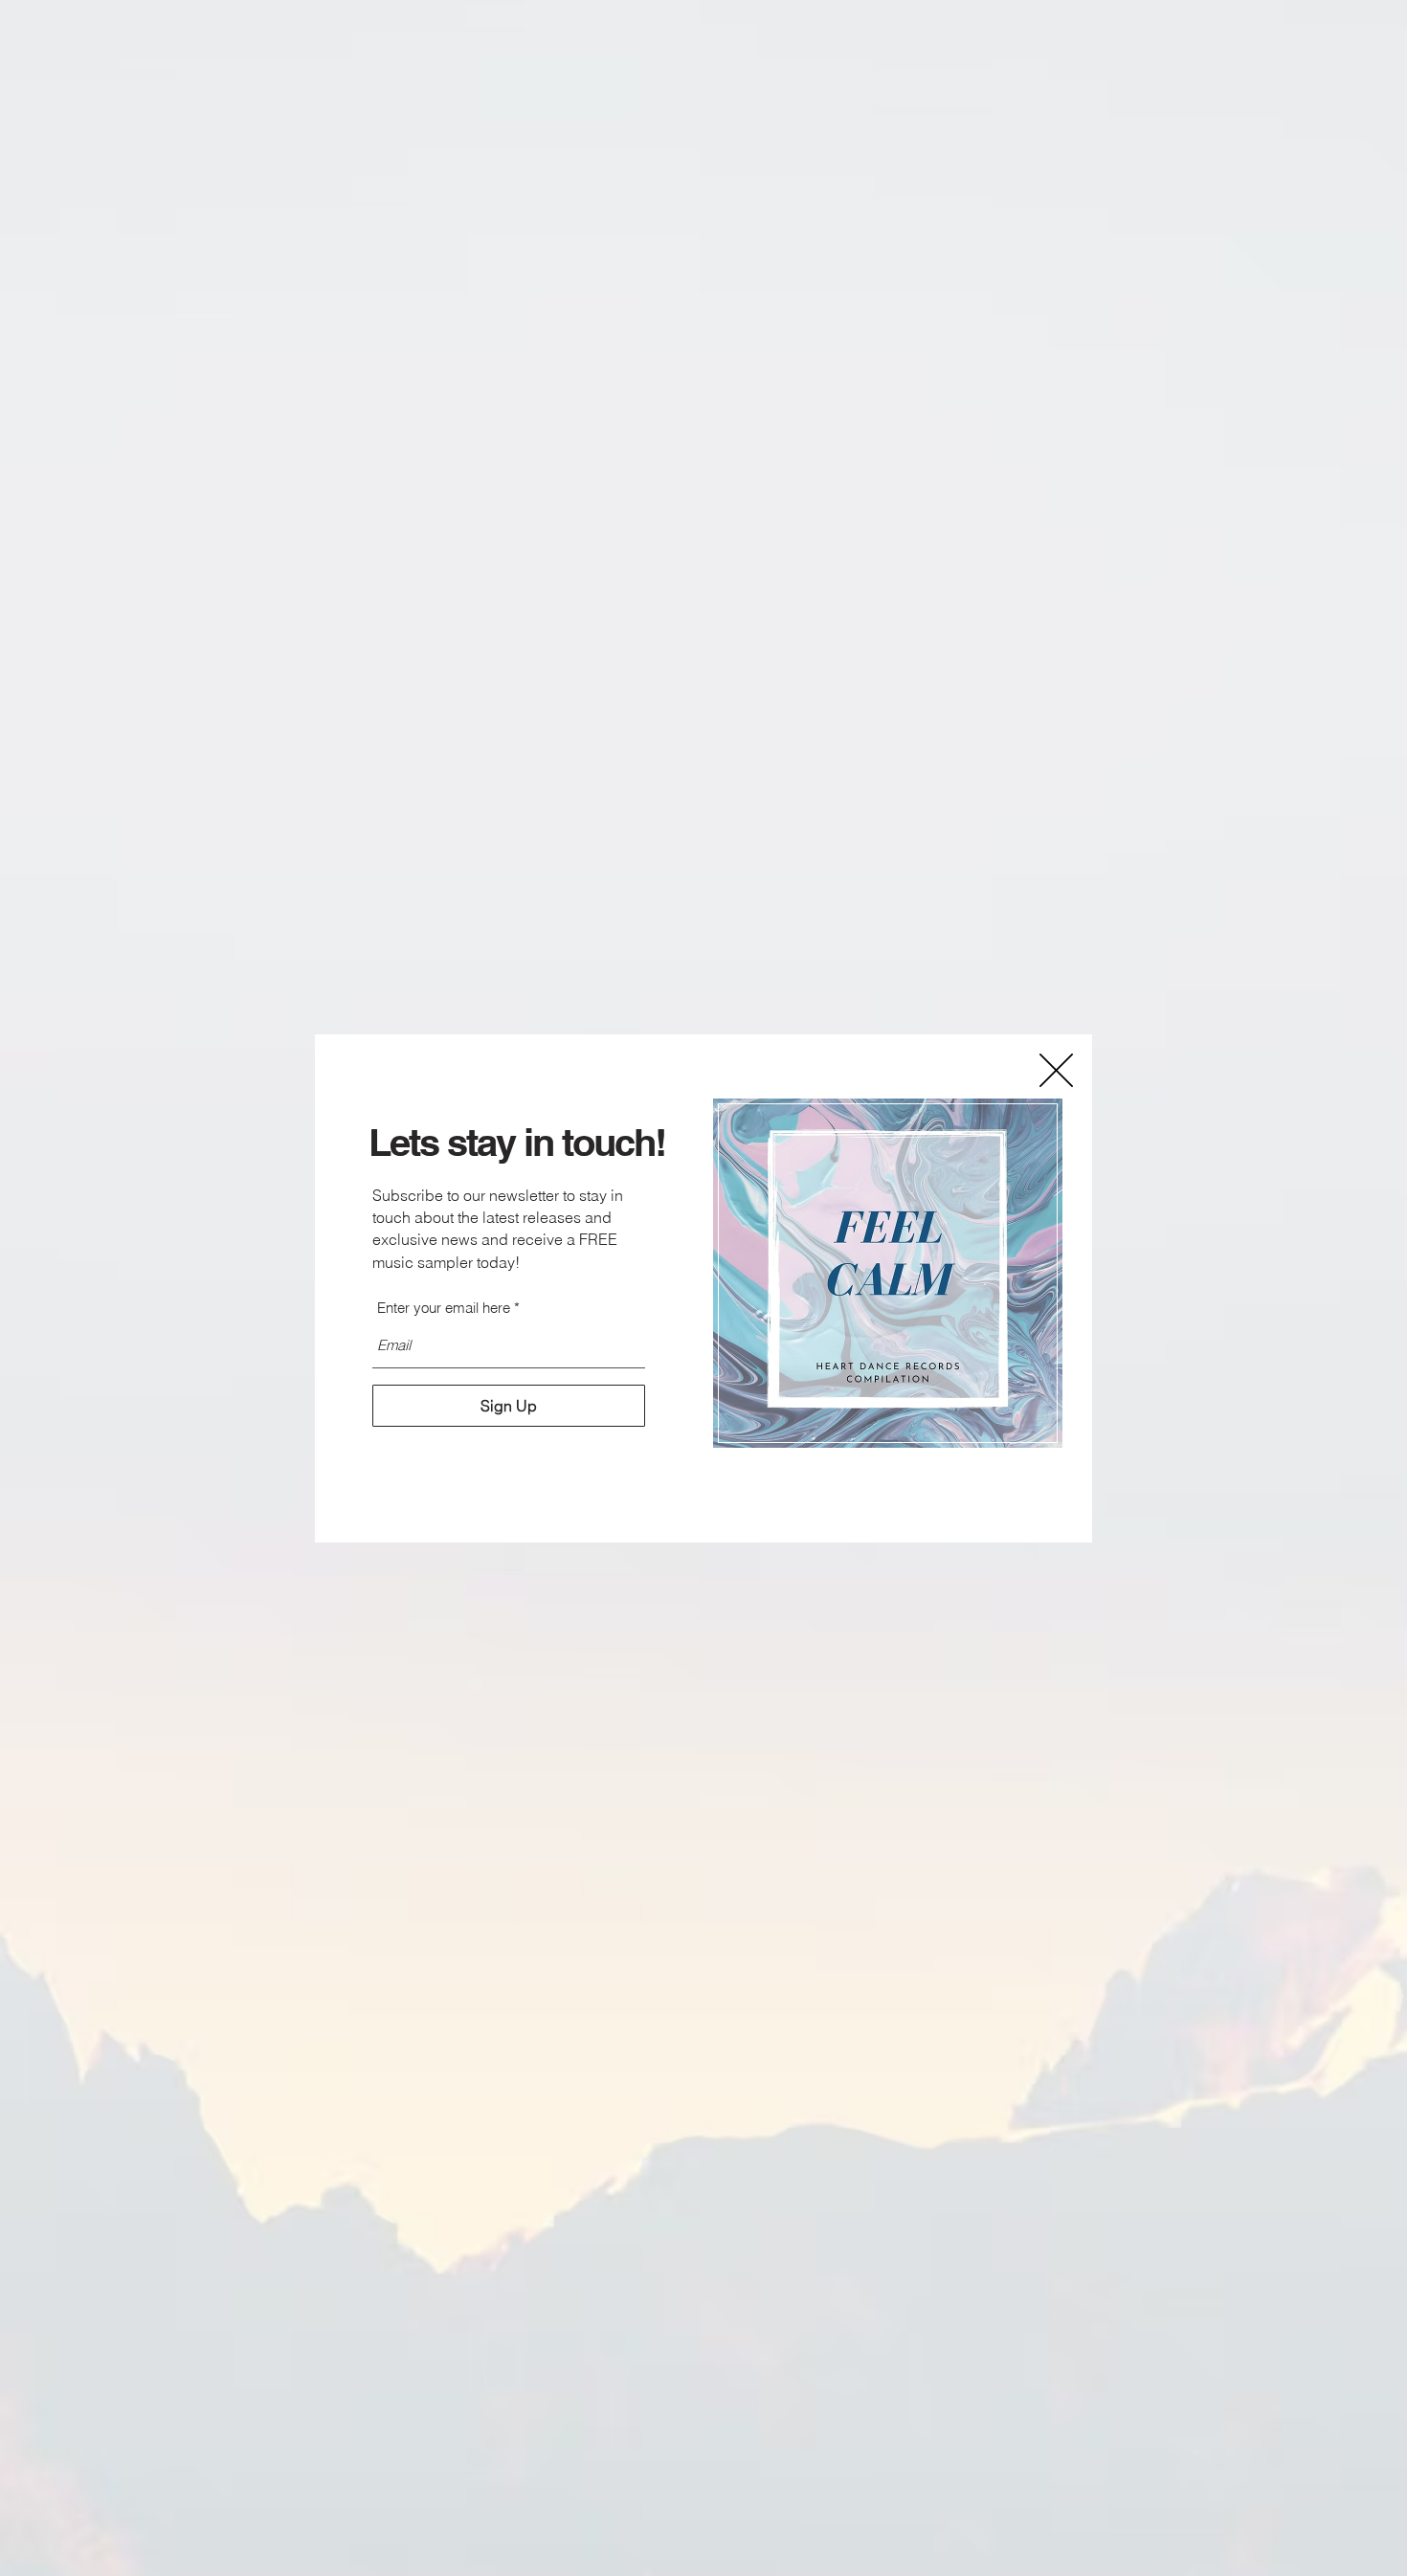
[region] (888, 1274)
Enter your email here (444, 1308)
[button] (1056, 1070)
